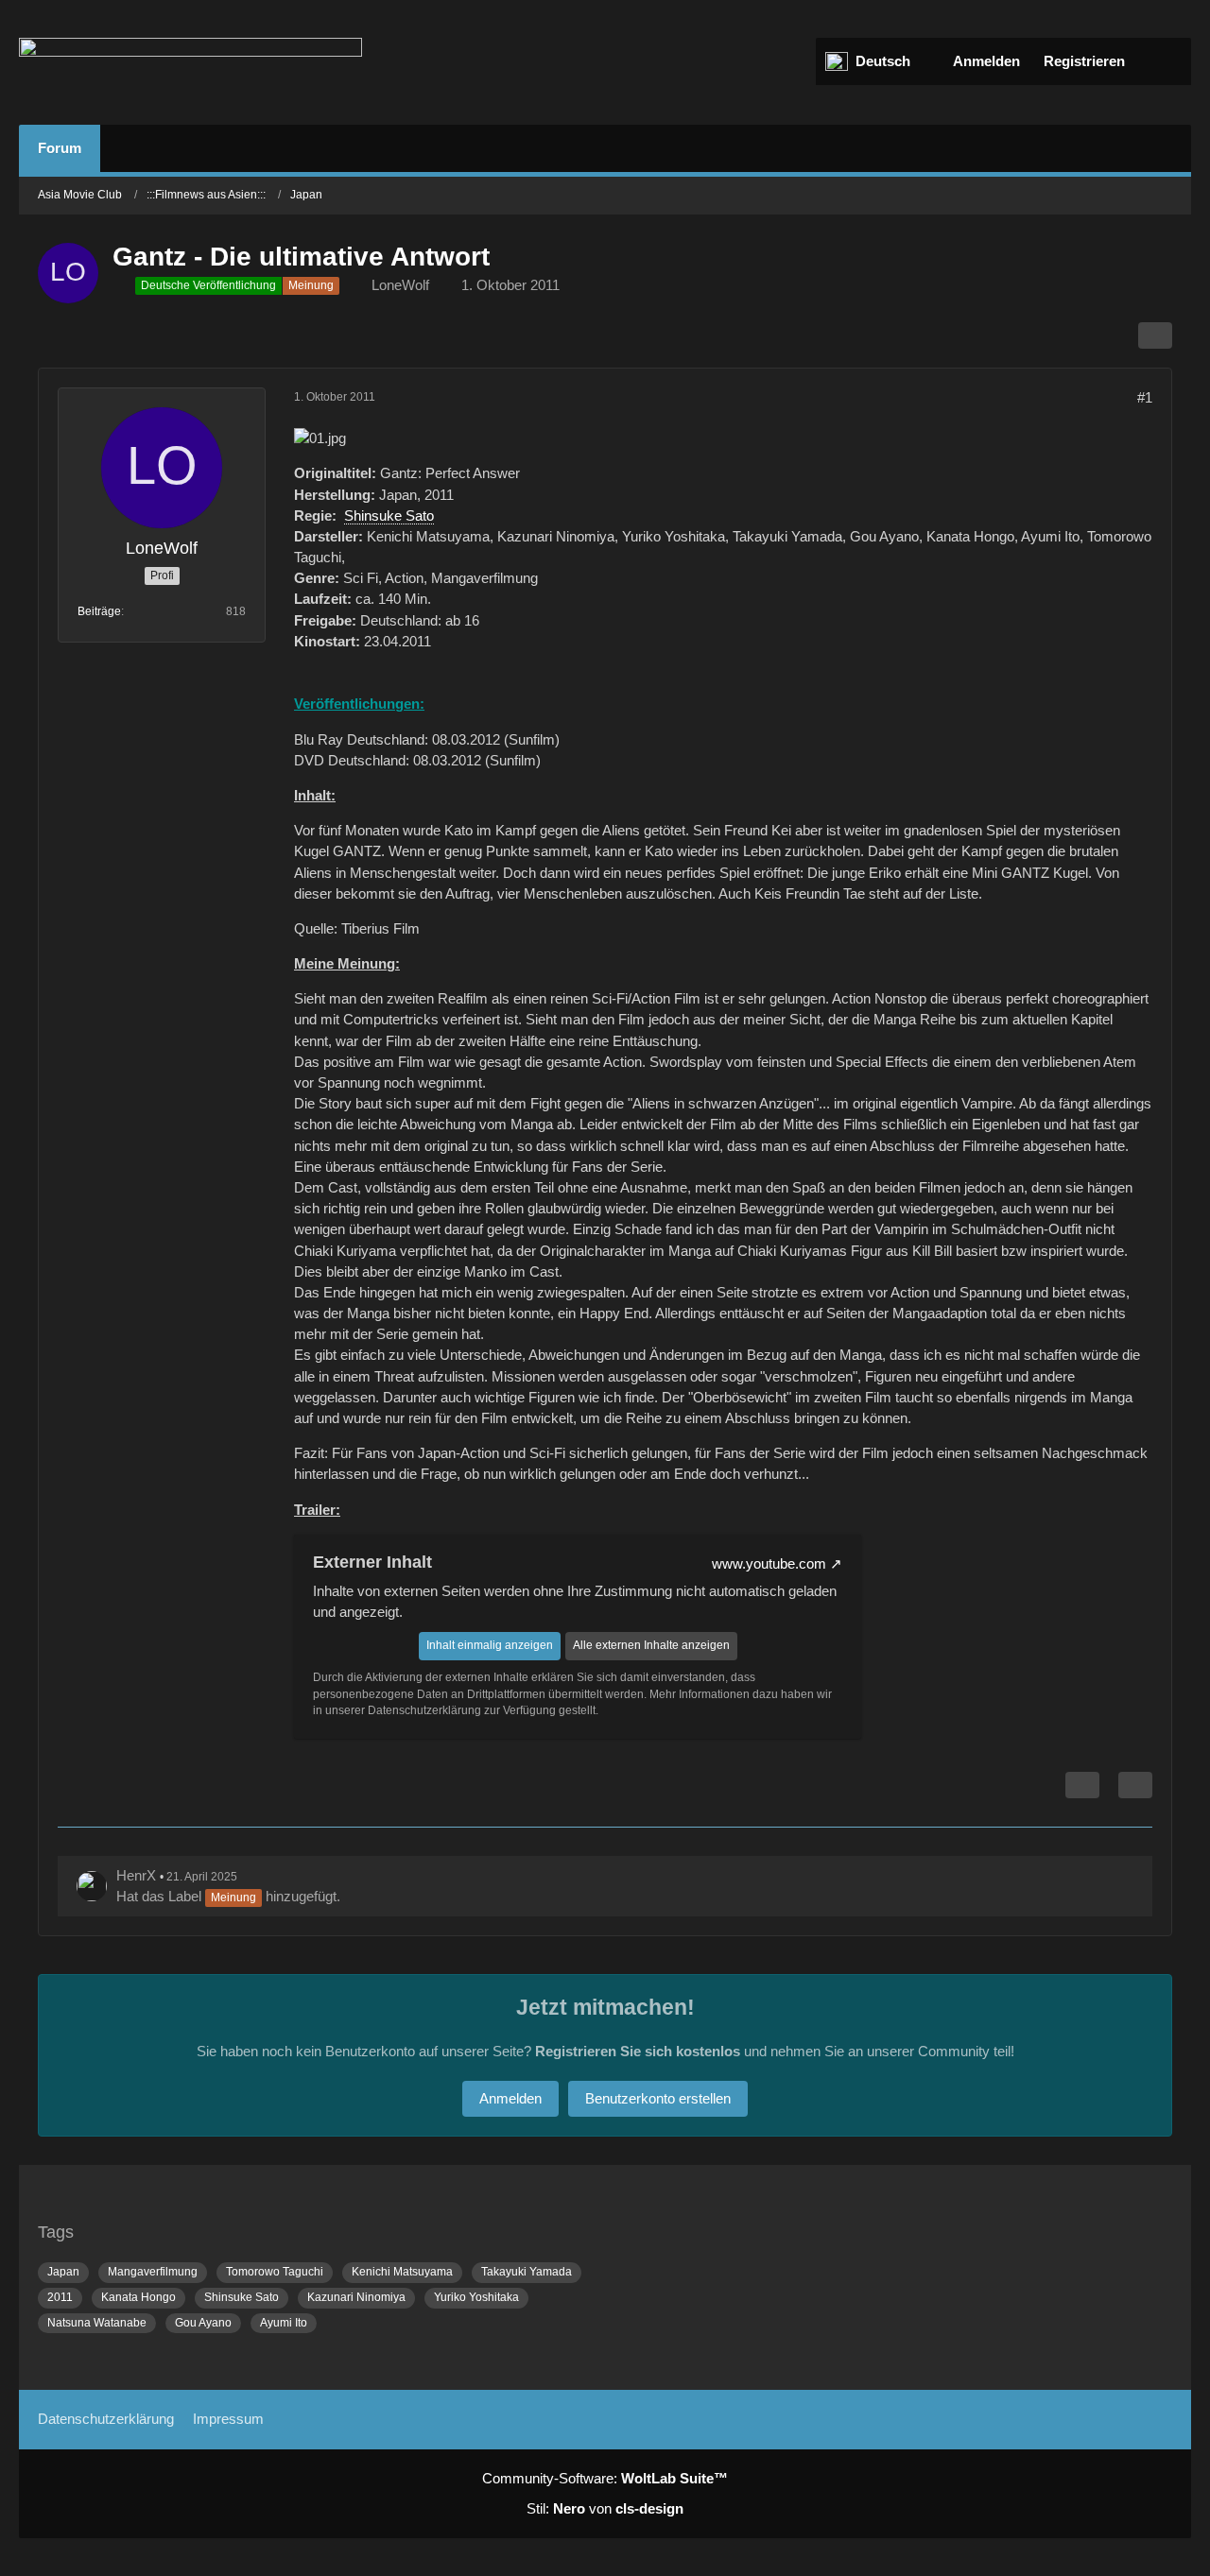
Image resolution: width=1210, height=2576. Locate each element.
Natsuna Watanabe (97, 2323)
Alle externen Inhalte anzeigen (651, 1645)
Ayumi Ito (284, 2323)
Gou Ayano (203, 2323)
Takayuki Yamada (527, 2272)
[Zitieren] (1135, 1785)
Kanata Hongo (138, 2297)
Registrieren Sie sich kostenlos (638, 2051)
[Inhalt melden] (1082, 1785)
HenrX (136, 1875)
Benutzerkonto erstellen (658, 2098)
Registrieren (1084, 61)
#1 (1145, 397)
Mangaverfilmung (153, 2272)
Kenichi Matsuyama (402, 2272)
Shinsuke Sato (389, 515)
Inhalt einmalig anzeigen (490, 1645)
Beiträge (99, 611)
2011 (60, 2297)
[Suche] (1163, 61)
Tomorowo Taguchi (275, 2272)
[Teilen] (1155, 335)
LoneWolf (400, 285)
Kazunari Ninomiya (356, 2297)
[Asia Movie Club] (190, 62)
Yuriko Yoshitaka (476, 2297)
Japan (63, 2272)
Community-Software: (605, 2478)
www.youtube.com (769, 1563)
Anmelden (986, 61)
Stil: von (605, 2508)
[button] (877, 61)
